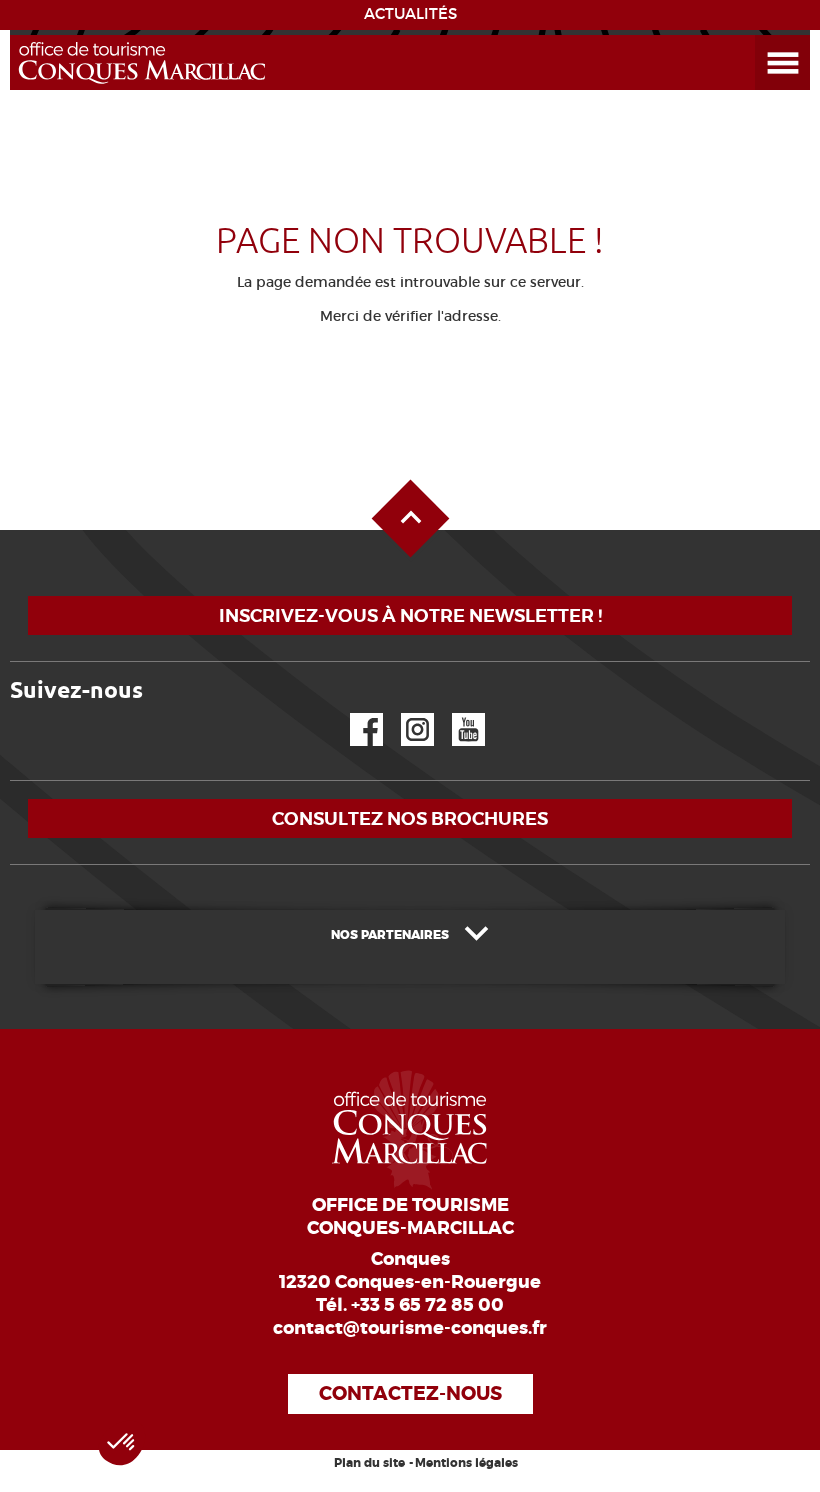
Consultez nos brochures (410, 818)
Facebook (354, 713)
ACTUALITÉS (410, 14)
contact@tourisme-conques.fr (410, 1328)
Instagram (403, 713)
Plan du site (369, 1463)
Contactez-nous (410, 1393)
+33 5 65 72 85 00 (427, 1305)
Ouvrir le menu (759, 35)
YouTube (455, 713)
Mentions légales (466, 1463)
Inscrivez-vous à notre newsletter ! (410, 615)
